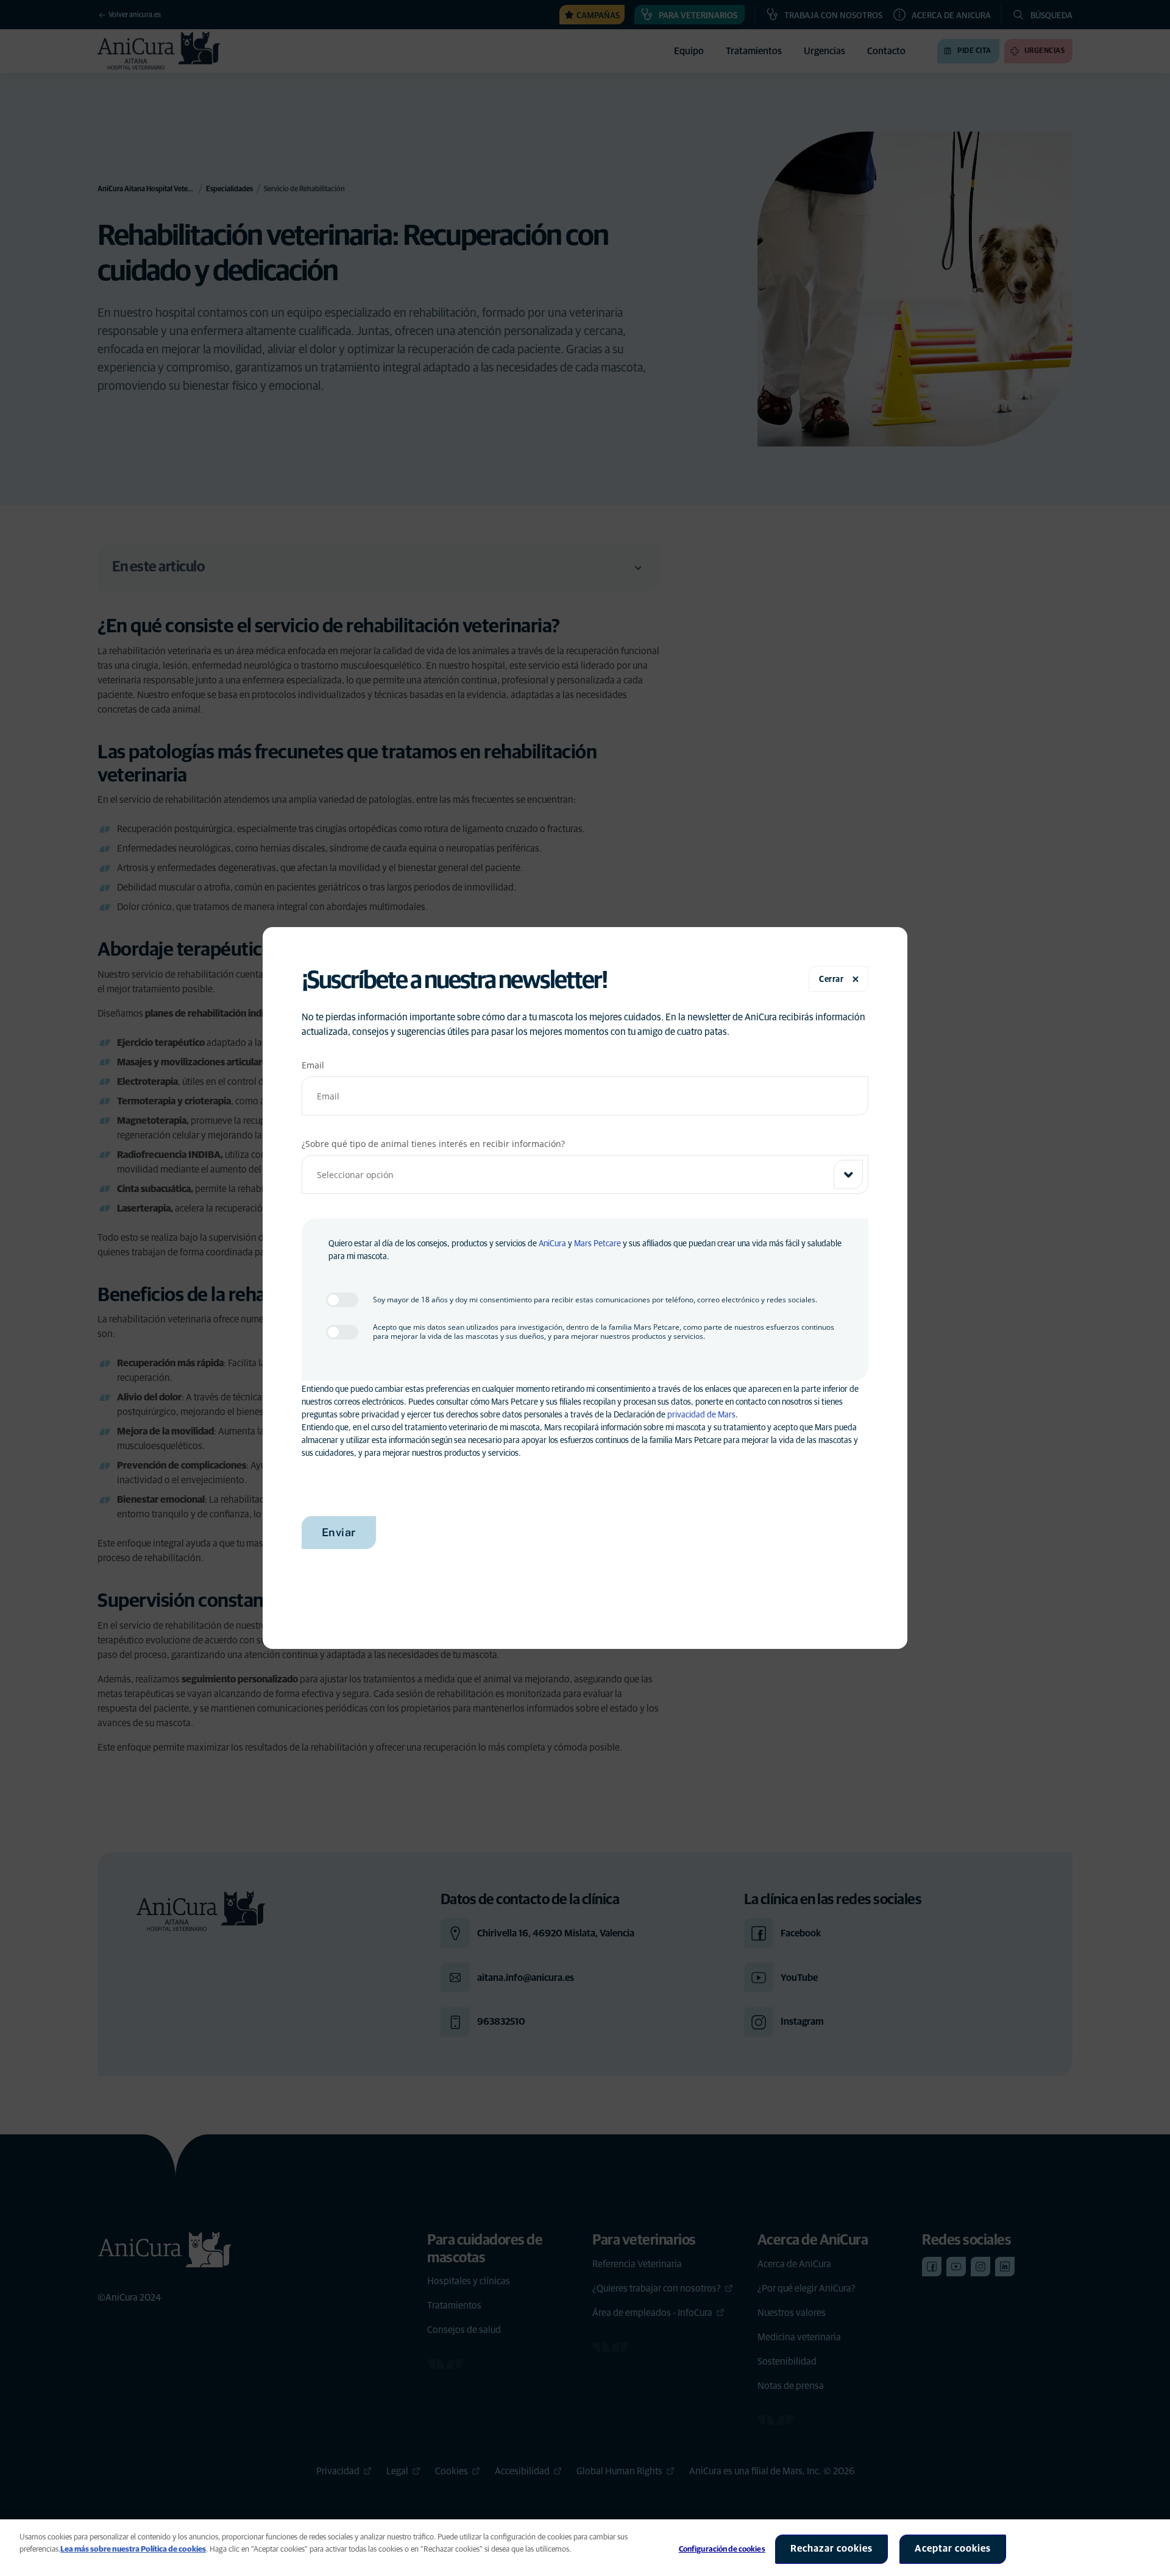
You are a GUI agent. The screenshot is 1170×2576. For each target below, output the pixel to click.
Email (313, 1065)
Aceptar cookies (953, 2549)
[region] (585, 2548)
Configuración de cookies (722, 2550)
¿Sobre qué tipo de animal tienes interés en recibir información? (433, 1144)
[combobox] (585, 1174)
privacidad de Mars (701, 1415)
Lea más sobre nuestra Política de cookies (133, 2550)
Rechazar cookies (831, 2549)
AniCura (552, 1244)
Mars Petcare (597, 1244)
